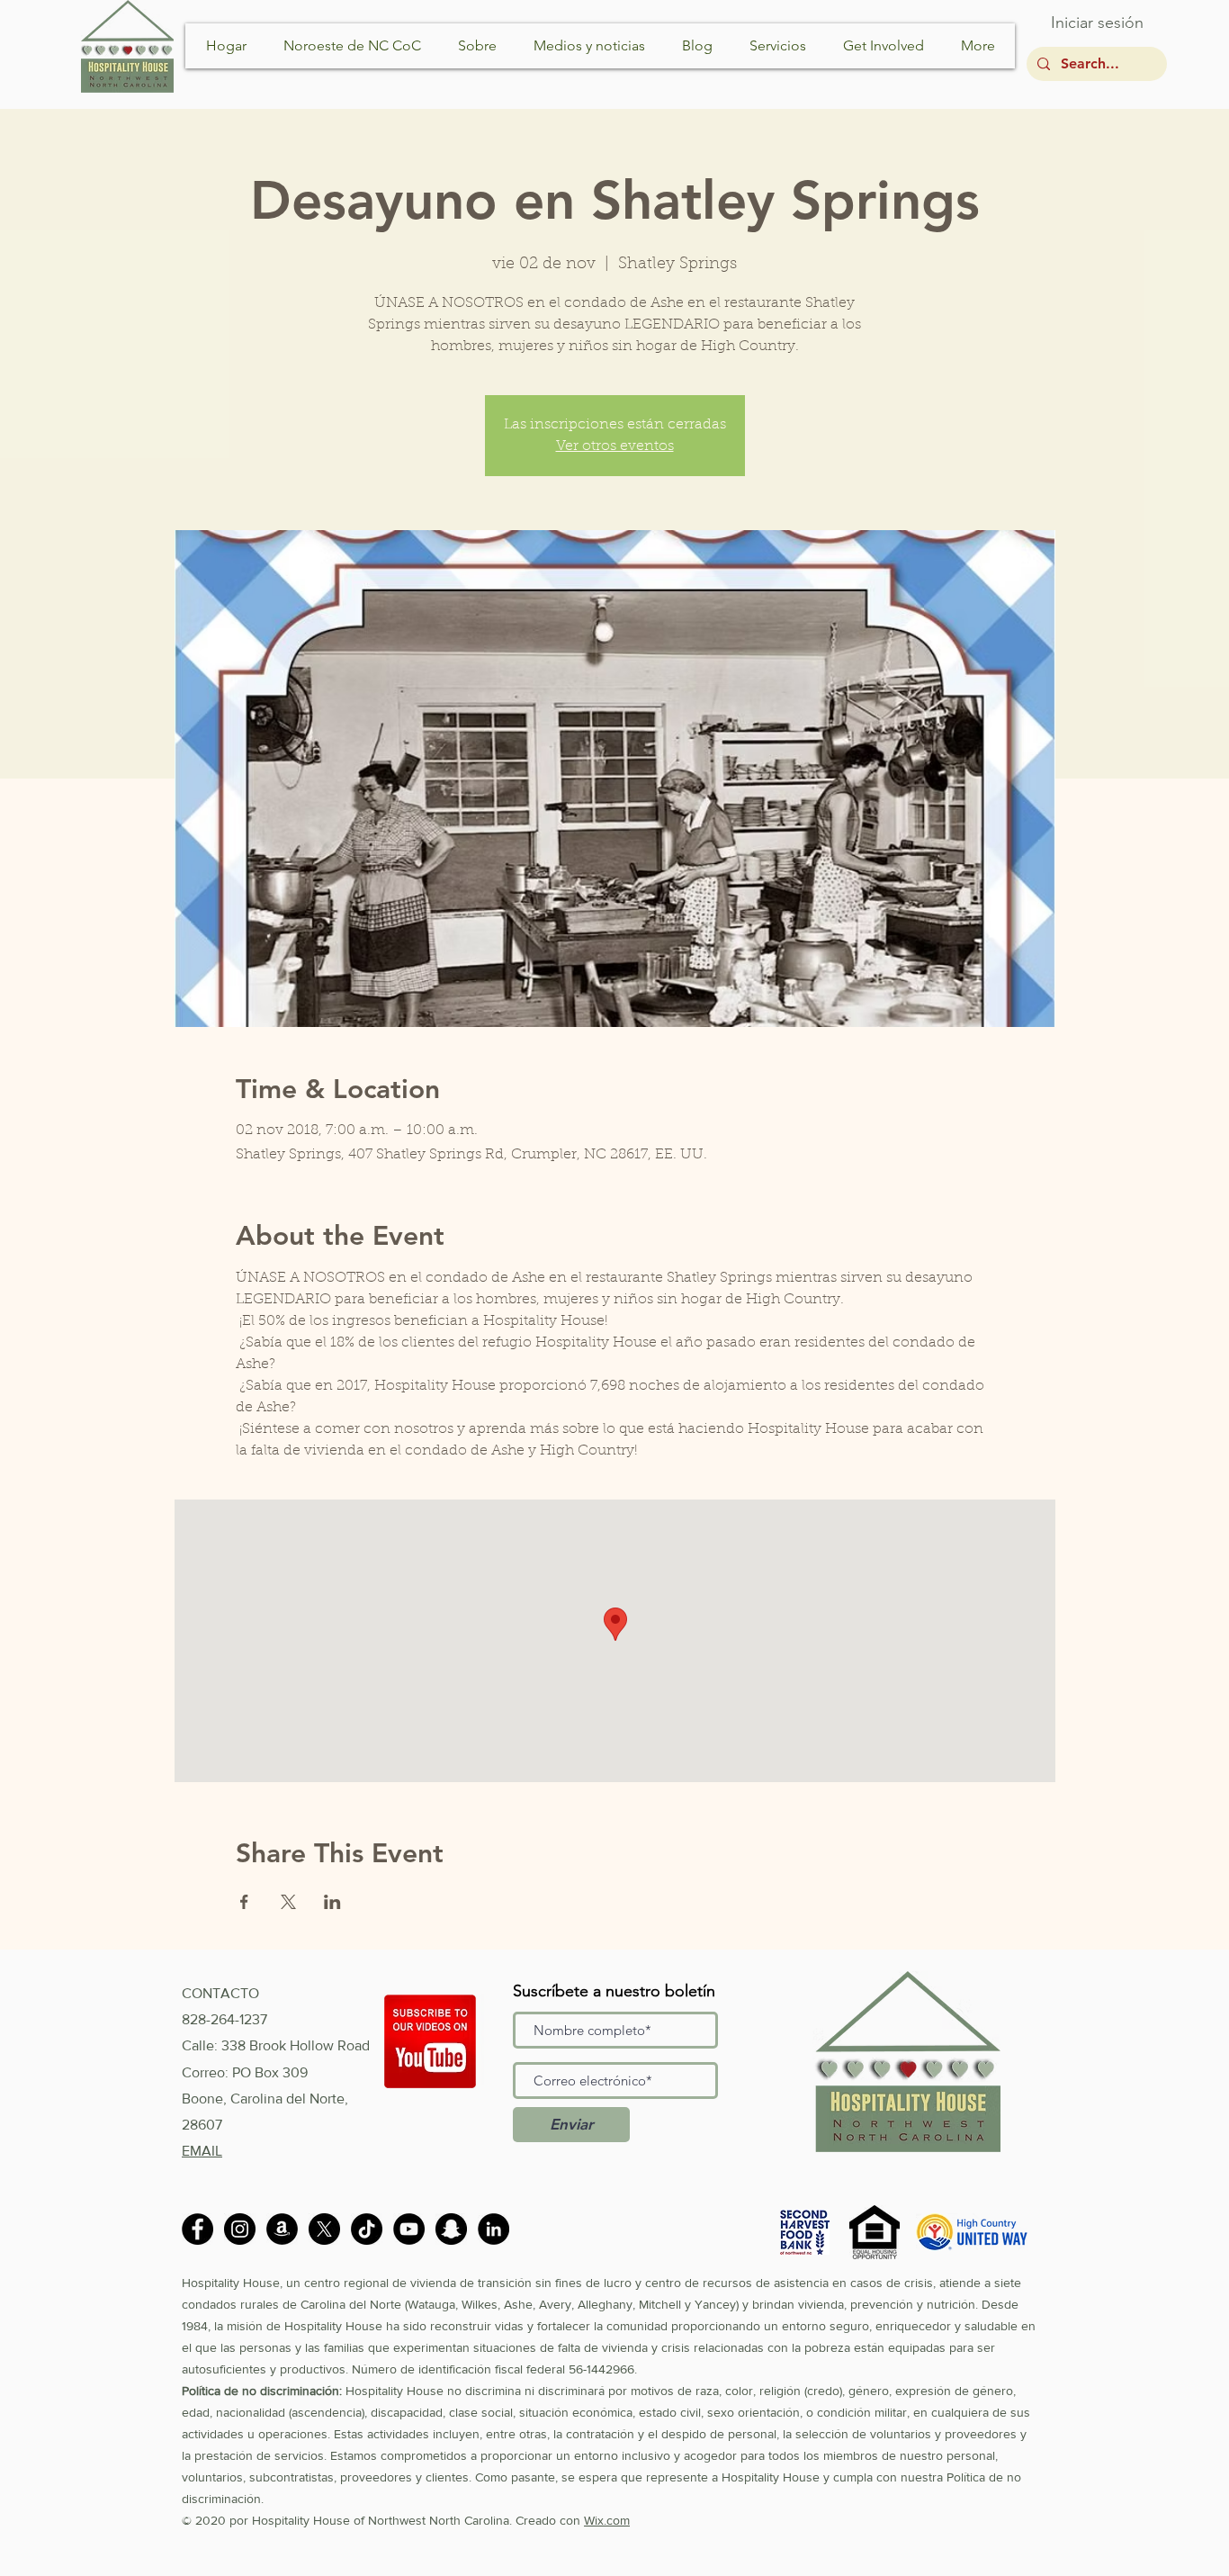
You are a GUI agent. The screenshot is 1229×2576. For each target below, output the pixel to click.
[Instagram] (240, 2229)
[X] (324, 2229)
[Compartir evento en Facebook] (244, 1902)
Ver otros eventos (615, 446)
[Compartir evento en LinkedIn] (332, 1902)
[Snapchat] (451, 2229)
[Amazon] (282, 2229)
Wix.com (607, 2520)
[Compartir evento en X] (288, 1902)
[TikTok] (367, 2229)
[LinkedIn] (493, 2229)
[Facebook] (197, 2229)
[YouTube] (409, 2229)
